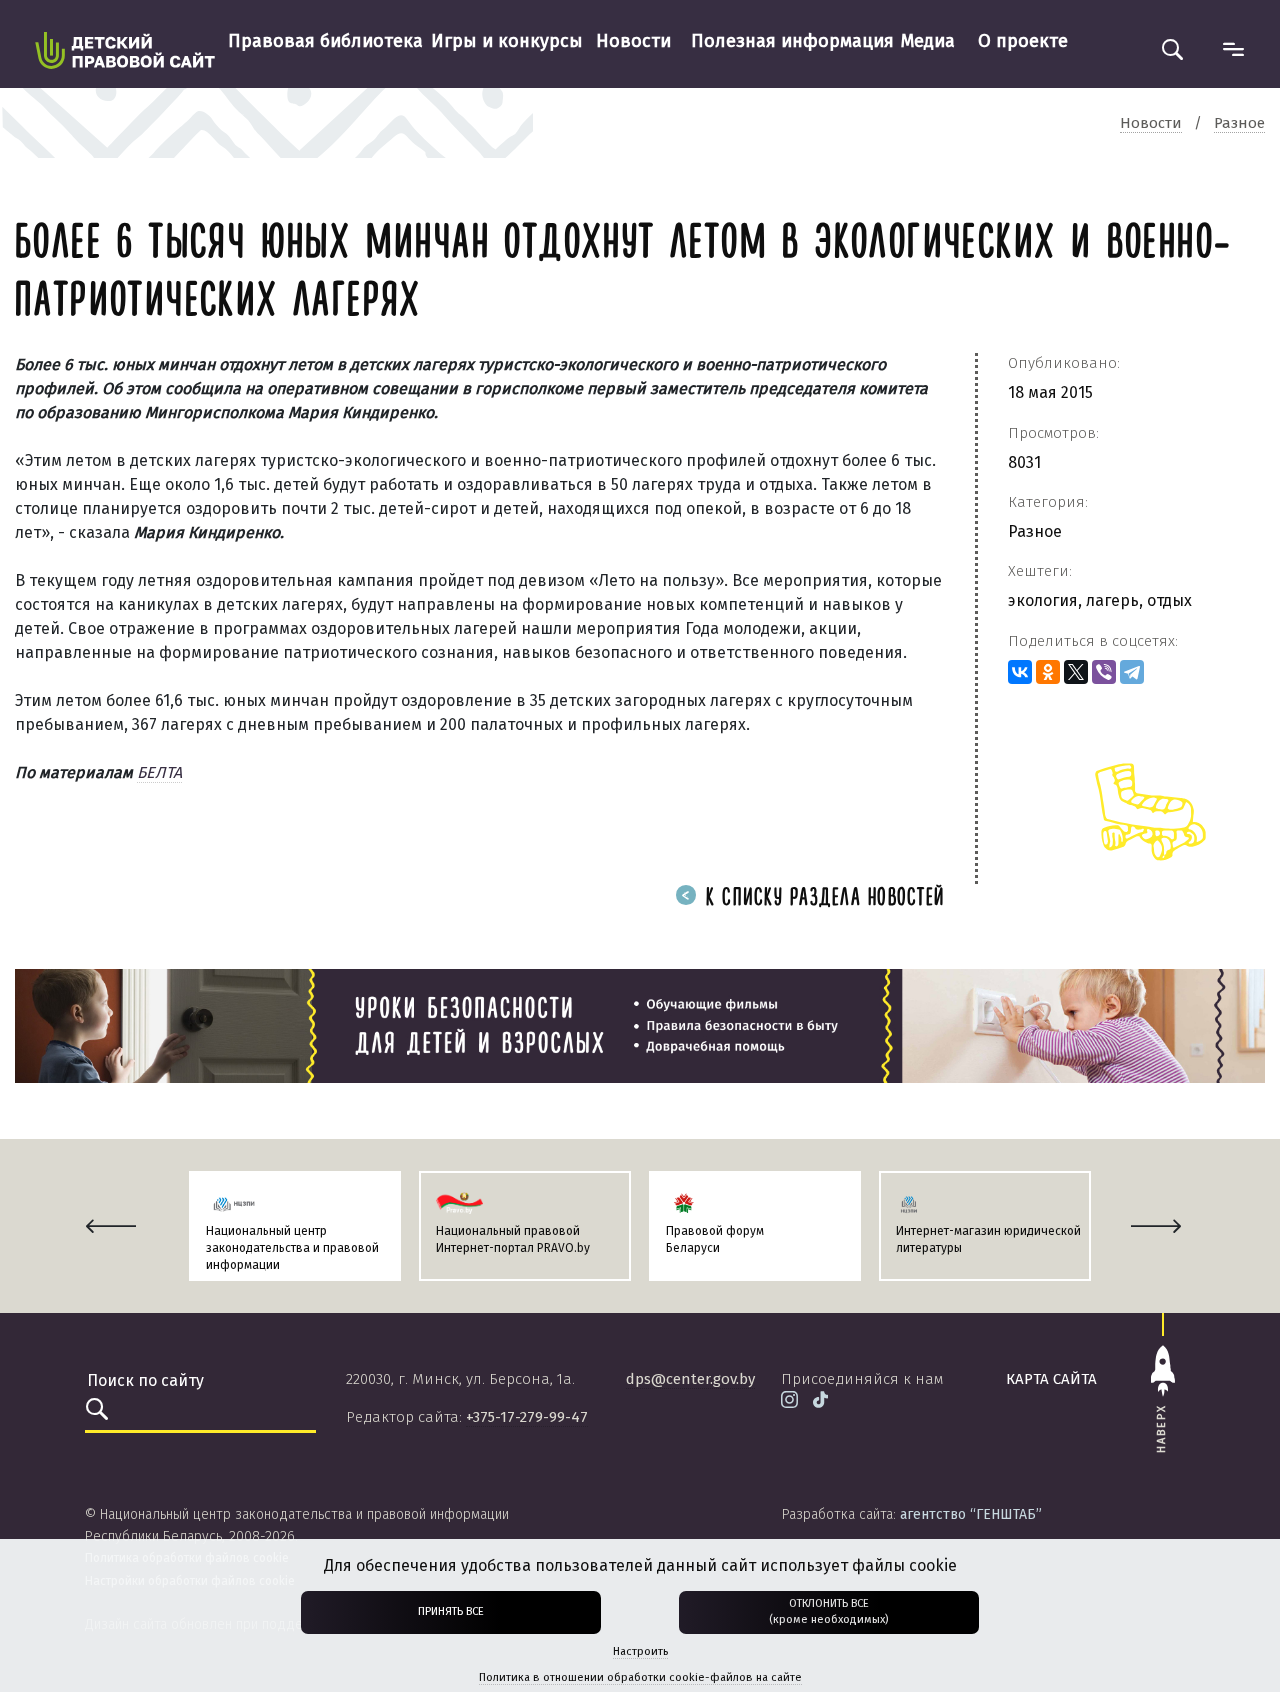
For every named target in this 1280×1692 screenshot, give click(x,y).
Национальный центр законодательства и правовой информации (292, 1248)
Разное (1035, 531)
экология (1043, 600)
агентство (971, 1514)
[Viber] (1104, 672)
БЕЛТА (159, 772)
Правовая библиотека (325, 41)
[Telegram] (1132, 672)
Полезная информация (792, 41)
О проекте (1023, 41)
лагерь (1112, 600)
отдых (1169, 600)
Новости (633, 41)
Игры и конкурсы (507, 41)
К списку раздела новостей (822, 898)
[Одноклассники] (1048, 672)
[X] (1076, 672)
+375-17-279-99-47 (527, 1417)
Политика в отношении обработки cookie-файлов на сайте (640, 1677)
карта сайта (1051, 1379)
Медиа (928, 41)
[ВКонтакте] (1020, 672)
